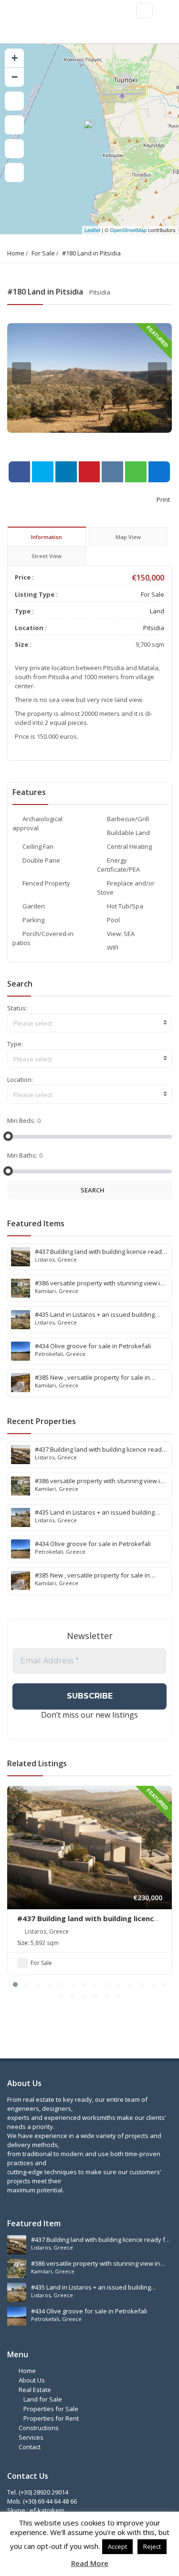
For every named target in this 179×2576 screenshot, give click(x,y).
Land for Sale (43, 2399)
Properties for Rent (51, 2418)
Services (31, 2437)
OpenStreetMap (128, 230)
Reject (152, 2546)
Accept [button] (117, 2546)
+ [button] (15, 58)
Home (16, 253)
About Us (32, 2380)
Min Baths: (22, 1155)
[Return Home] (14, 149)
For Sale (43, 253)
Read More (90, 2563)
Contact (30, 2447)
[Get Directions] (14, 173)
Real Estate (35, 2390)
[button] (15, 1985)
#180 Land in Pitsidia (91, 253)
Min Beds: (21, 1120)
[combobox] (89, 1023)
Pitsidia (154, 628)
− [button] (15, 77)
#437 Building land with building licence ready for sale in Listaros (88, 1923)
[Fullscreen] (14, 101)
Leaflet (92, 230)
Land (157, 611)
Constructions (39, 2428)
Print (163, 499)
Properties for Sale (51, 2409)
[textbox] (89, 1023)
